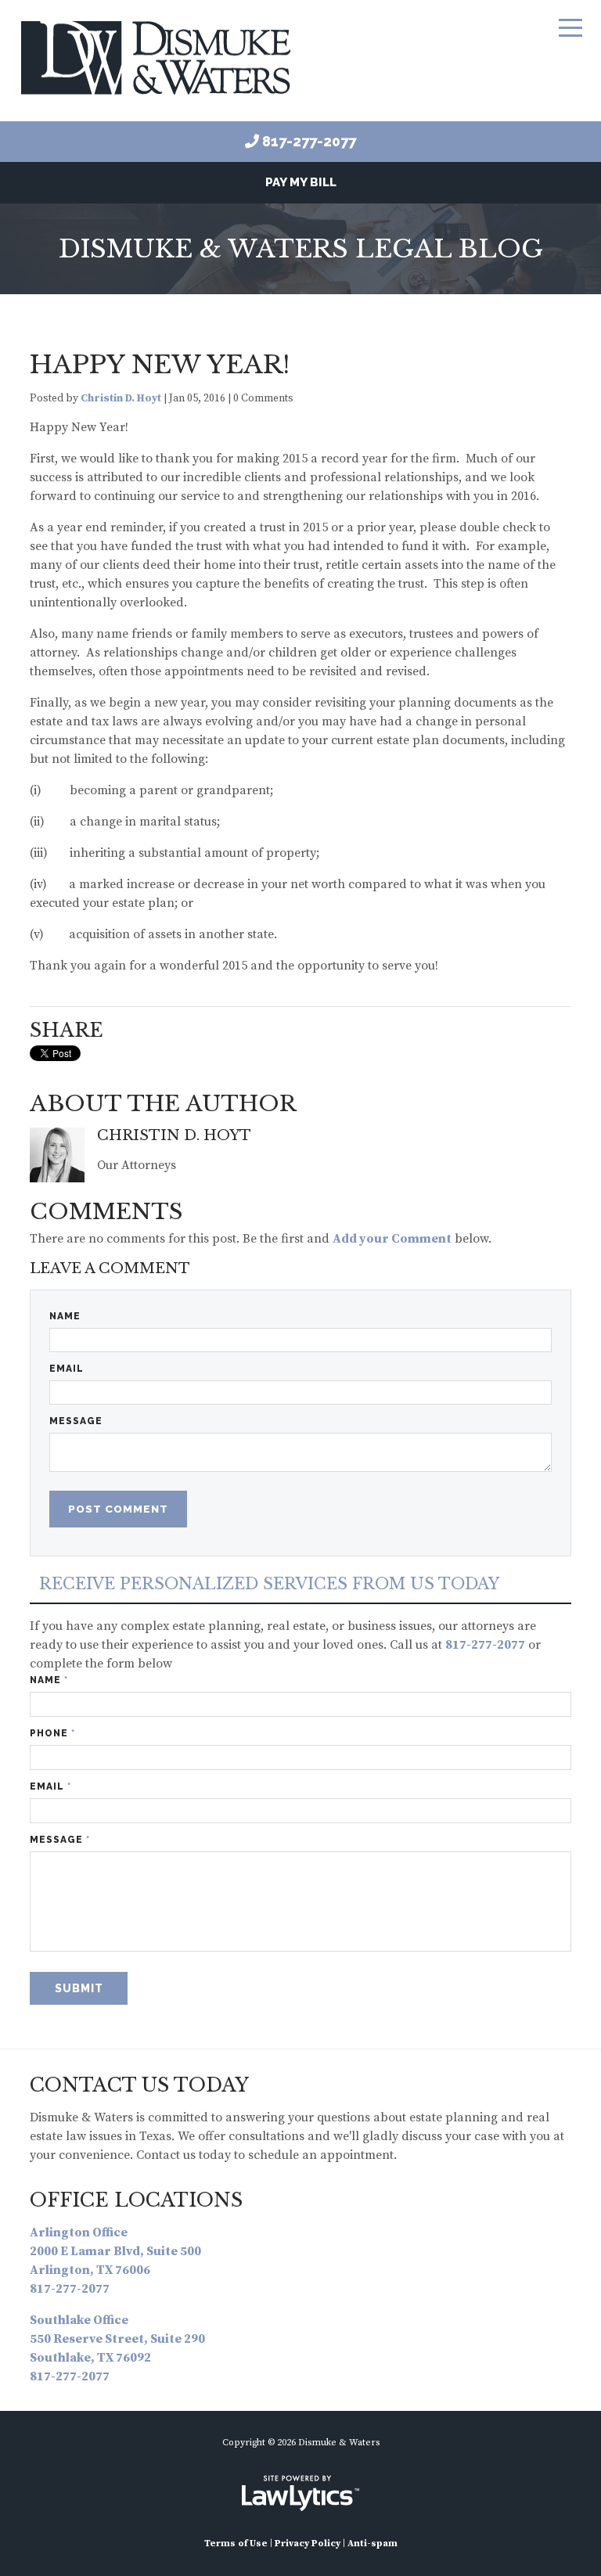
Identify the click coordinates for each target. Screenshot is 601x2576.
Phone (52, 1733)
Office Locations (136, 2200)
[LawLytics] (300, 2493)
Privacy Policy (308, 2544)
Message (76, 1421)
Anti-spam (372, 2544)
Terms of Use (236, 2544)
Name (65, 1316)
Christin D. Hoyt (121, 399)
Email (67, 1369)
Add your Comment (392, 1239)
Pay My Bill (301, 182)
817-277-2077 (309, 141)
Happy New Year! (160, 365)
